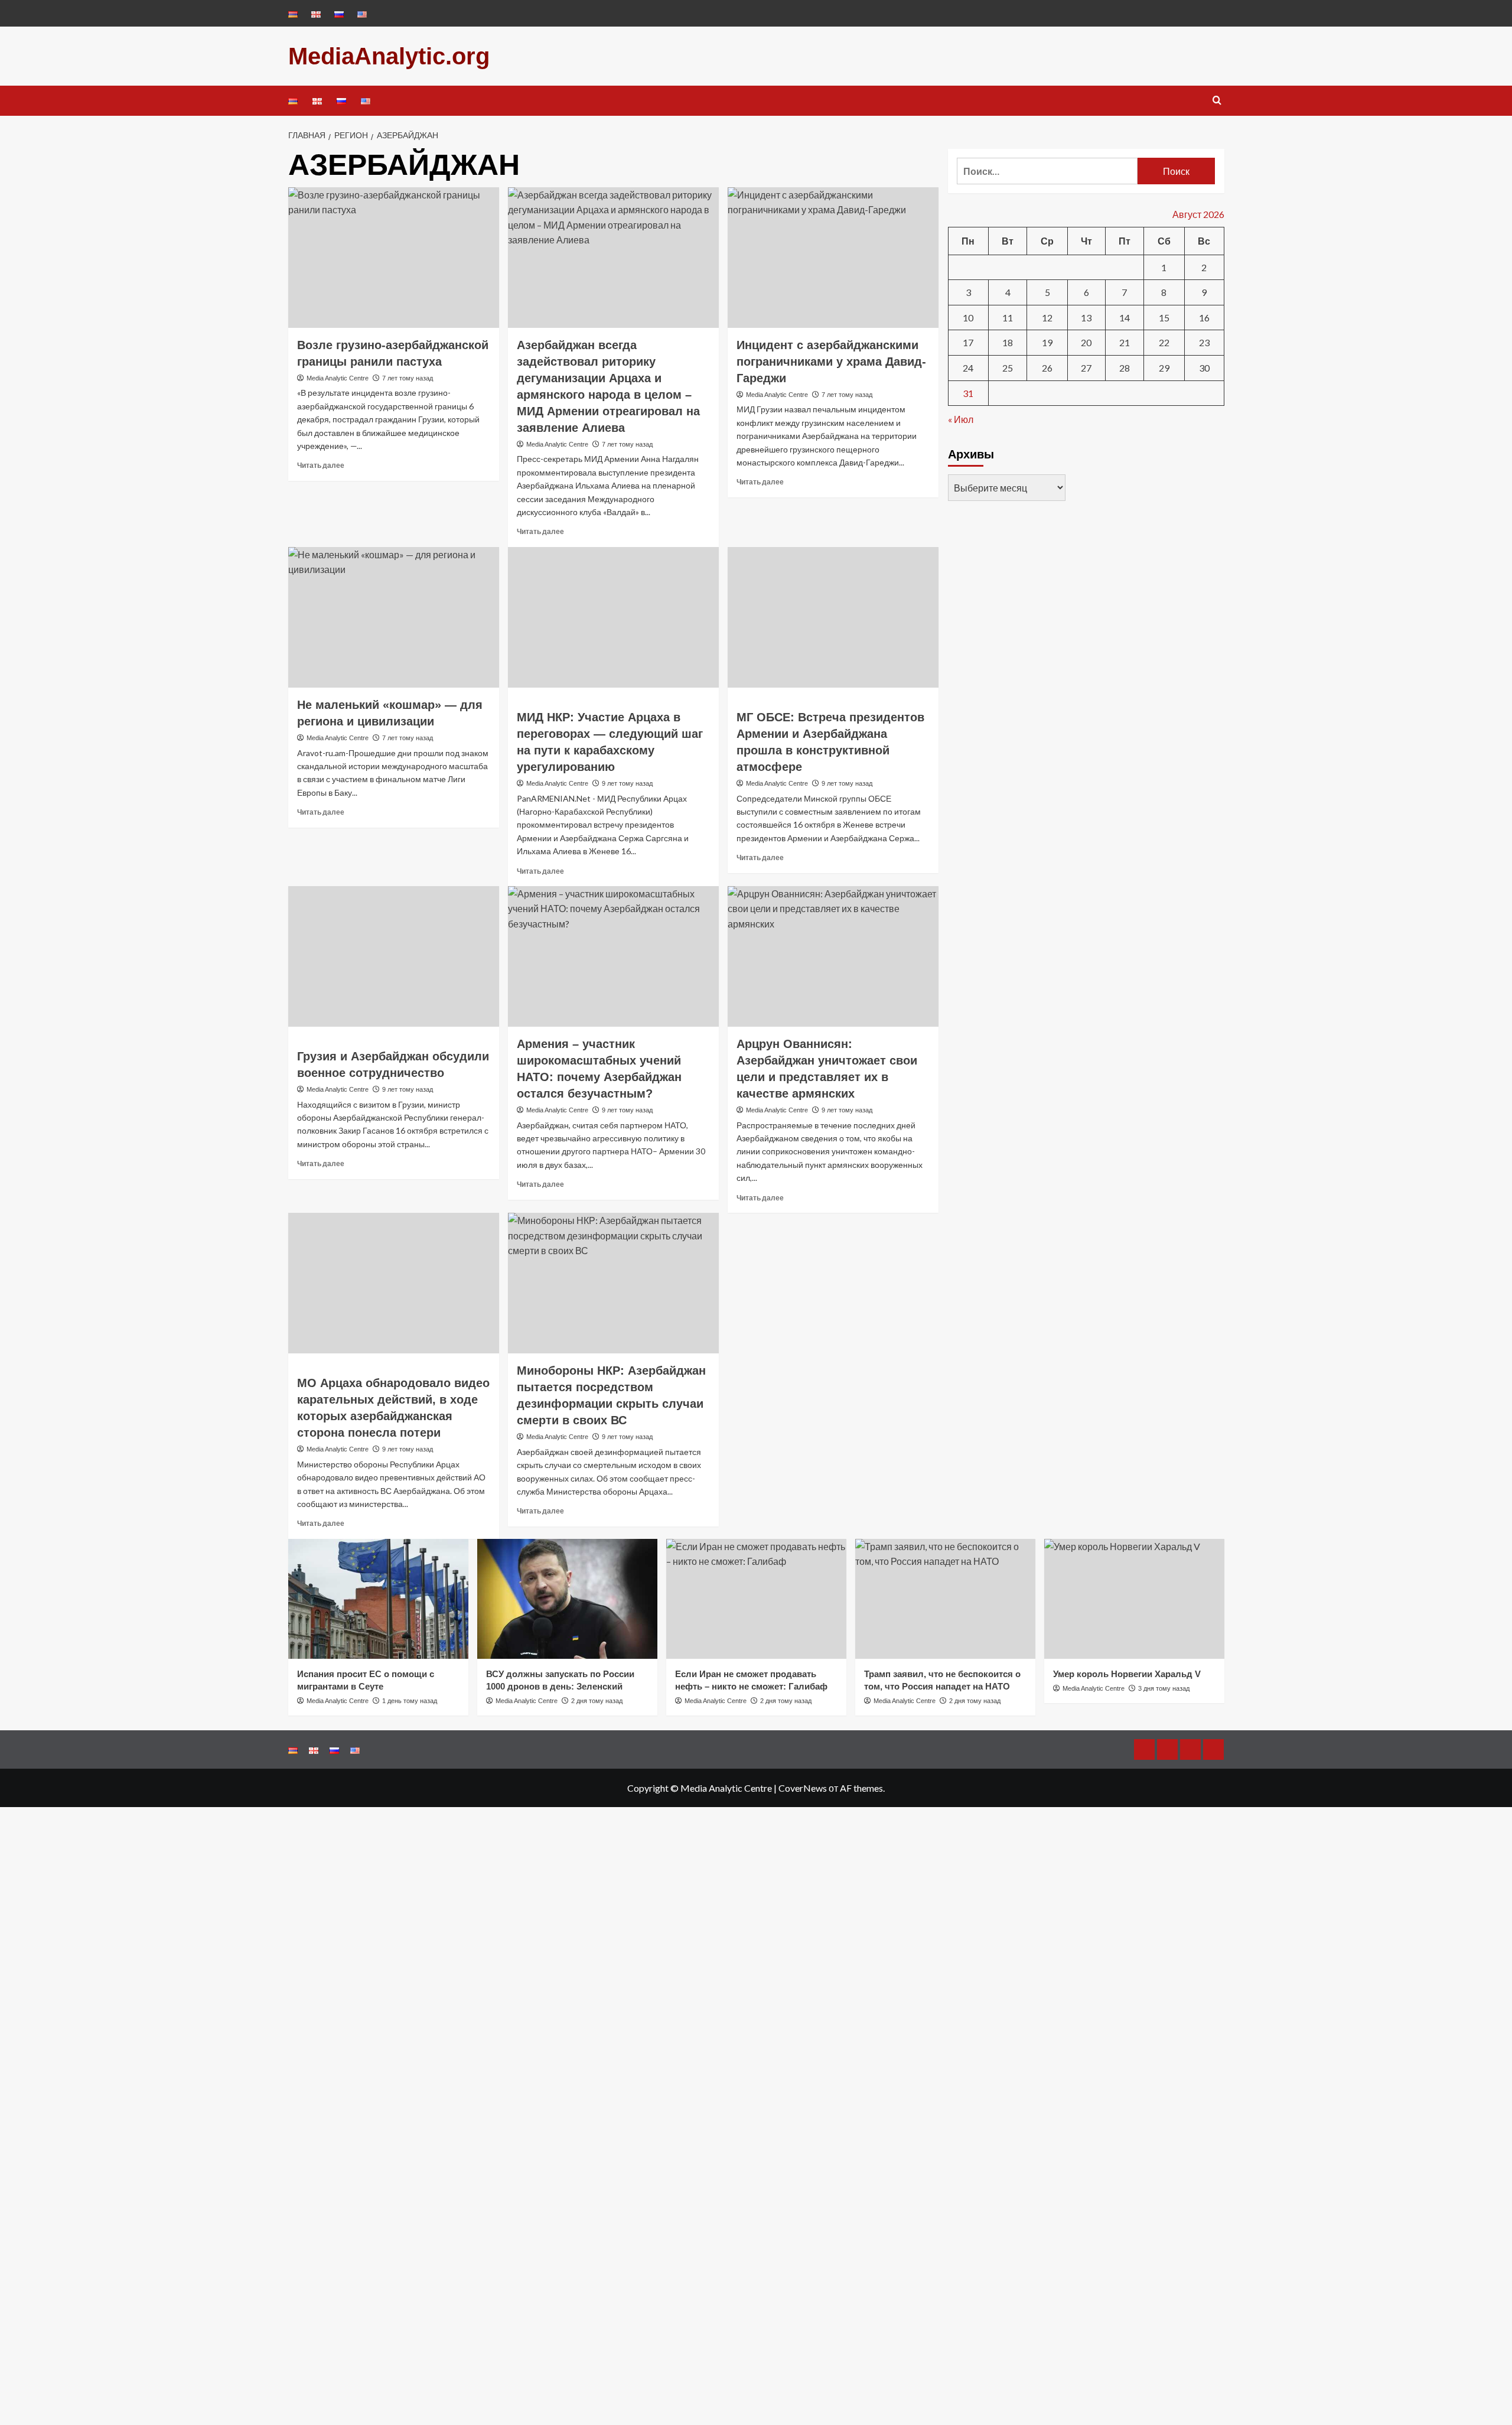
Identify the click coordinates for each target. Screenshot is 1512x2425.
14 (1125, 317)
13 (1086, 317)
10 (968, 317)
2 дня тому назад (597, 1701)
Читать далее (321, 465)
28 (1125, 367)
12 (1047, 317)
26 (1047, 367)
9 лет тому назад (627, 783)
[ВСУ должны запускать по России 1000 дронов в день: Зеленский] (567, 1599)
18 (1008, 342)
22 (1164, 342)
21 (1125, 342)
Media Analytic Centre (338, 378)
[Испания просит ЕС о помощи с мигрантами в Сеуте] (378, 1599)
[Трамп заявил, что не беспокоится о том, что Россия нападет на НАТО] (945, 1599)
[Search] (1217, 101)
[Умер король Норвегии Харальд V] (1134, 1599)
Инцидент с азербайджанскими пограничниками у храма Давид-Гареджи (831, 362)
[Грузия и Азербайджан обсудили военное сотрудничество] (394, 956)
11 (1008, 317)
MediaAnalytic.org (389, 56)
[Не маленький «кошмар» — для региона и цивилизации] (394, 617)
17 (968, 342)
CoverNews (803, 1788)
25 (1008, 367)
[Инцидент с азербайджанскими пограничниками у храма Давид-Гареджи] (833, 258)
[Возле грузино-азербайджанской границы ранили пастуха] (394, 258)
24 (968, 367)
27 (1086, 367)
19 (1047, 342)
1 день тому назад (410, 1701)
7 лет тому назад (408, 378)
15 (1164, 317)
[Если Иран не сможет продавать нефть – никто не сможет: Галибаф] (756, 1599)
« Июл (961, 419)
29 (1164, 367)
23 (1204, 342)
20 (1086, 342)
